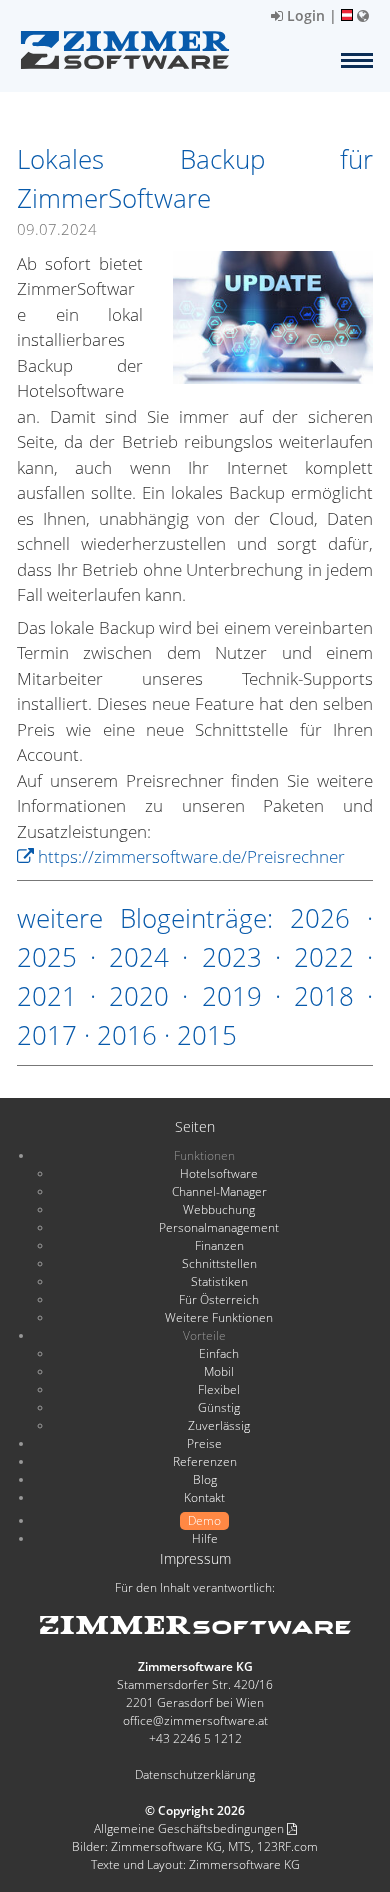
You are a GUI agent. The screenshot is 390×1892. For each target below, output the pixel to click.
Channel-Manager (219, 1191)
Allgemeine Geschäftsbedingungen (190, 1828)
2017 (47, 1035)
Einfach (219, 1353)
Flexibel (219, 1389)
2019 (232, 996)
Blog (205, 1479)
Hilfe (205, 1538)
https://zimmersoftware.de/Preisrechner (189, 856)
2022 (324, 957)
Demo (204, 1520)
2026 (320, 918)
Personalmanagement (219, 1227)
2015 (207, 1035)
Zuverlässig (219, 1425)
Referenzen (205, 1461)
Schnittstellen (219, 1263)
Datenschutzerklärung (195, 1774)
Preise (204, 1443)
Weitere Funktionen (219, 1317)
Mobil (219, 1371)
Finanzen (219, 1245)
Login (304, 15)
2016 (127, 1035)
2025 (47, 957)
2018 (324, 996)
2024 (139, 957)
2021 (47, 996)
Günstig (219, 1407)
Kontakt (204, 1497)
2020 (139, 996)
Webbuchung (219, 1209)
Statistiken (219, 1281)
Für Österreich (219, 1299)
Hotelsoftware (219, 1173)
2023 (232, 957)
